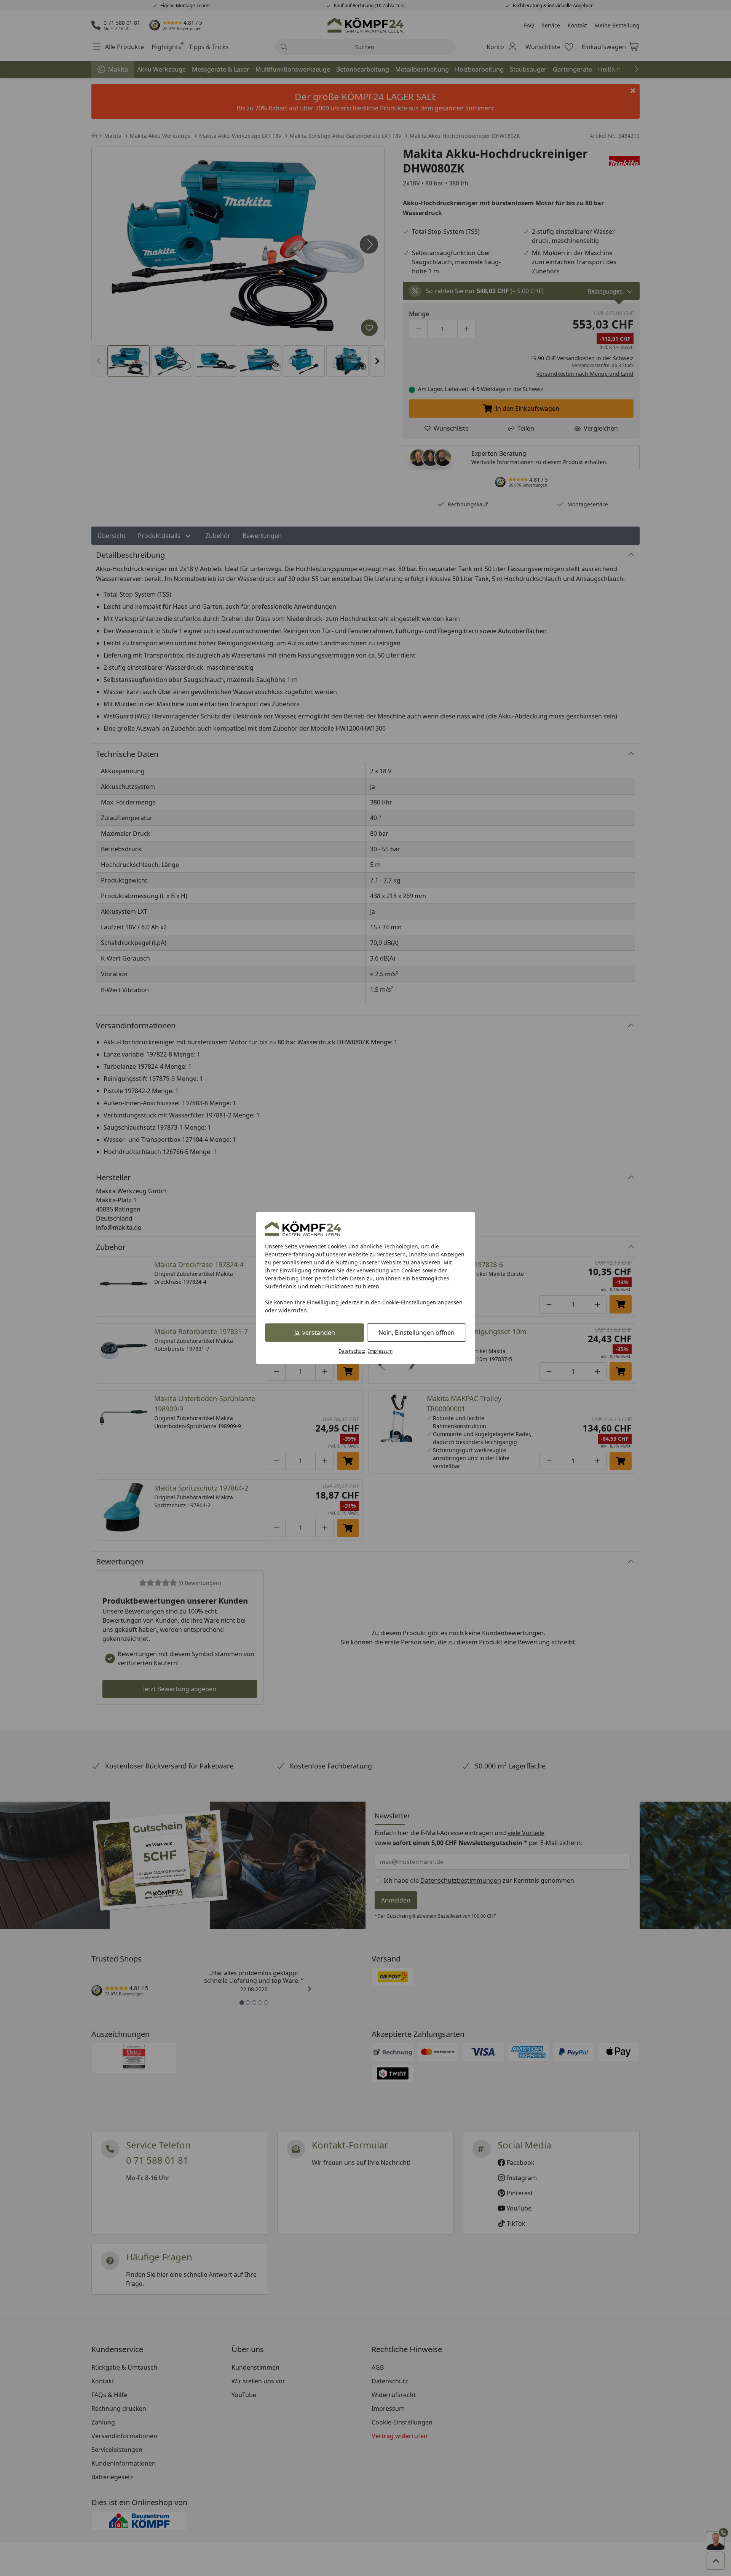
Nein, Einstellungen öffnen (417, 1333)
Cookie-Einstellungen (409, 1302)
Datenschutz (352, 1351)
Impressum (380, 1351)
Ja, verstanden (315, 1333)
